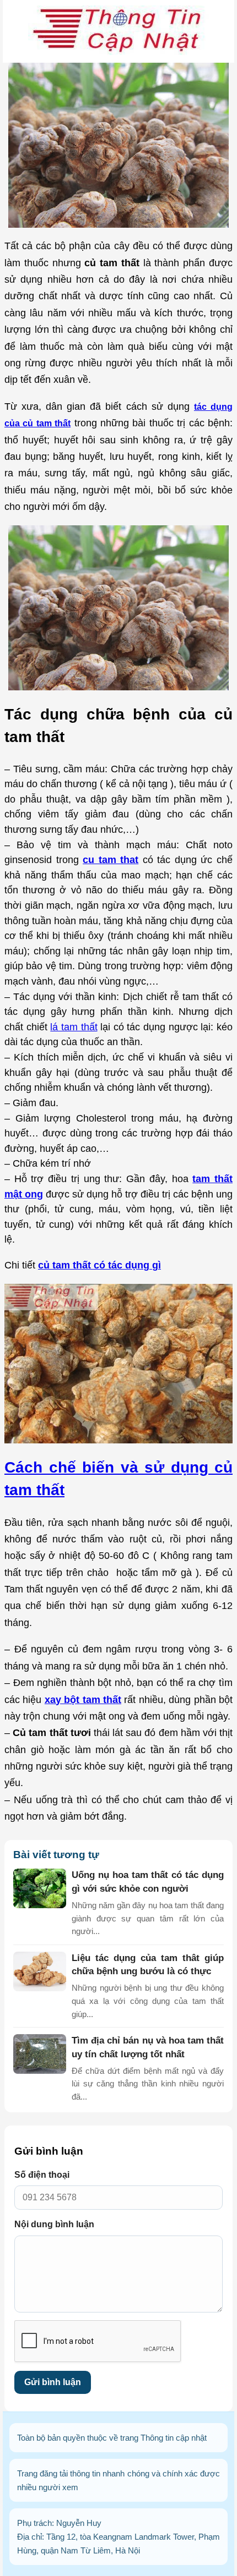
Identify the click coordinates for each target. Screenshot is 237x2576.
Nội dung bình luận (54, 2224)
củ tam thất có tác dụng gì (99, 1265)
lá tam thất (74, 1027)
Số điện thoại (42, 2175)
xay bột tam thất (83, 1699)
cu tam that (111, 859)
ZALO (219, 2558)
